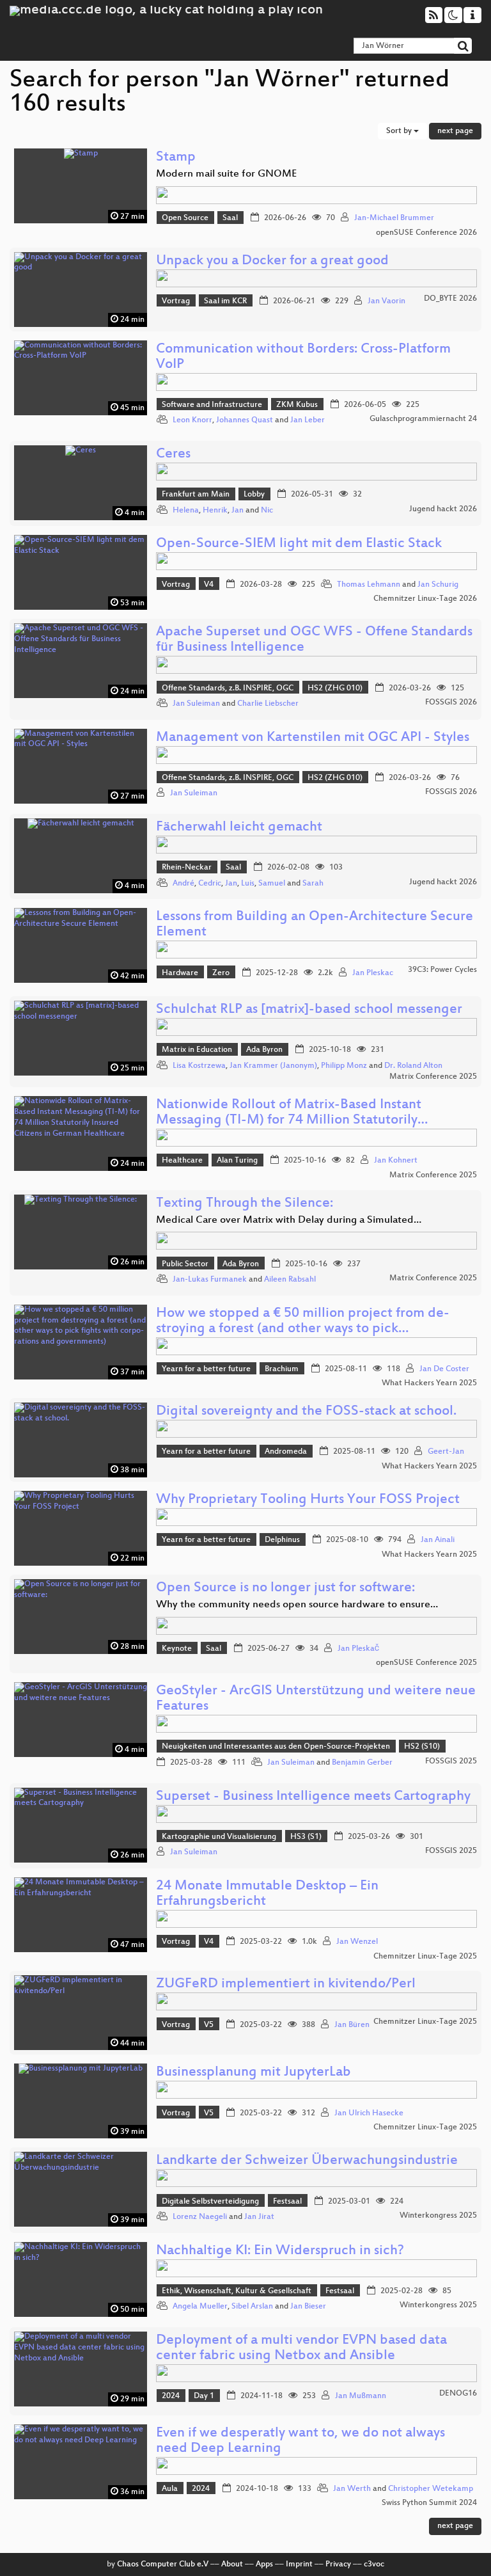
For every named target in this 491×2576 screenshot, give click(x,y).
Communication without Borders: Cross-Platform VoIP (303, 357)
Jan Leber (308, 420)
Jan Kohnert (396, 1161)
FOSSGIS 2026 (451, 703)
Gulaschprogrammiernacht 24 (423, 419)
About (232, 2564)
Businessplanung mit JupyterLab (253, 2073)
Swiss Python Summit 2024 (429, 2503)
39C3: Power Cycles (442, 970)
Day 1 (204, 2396)
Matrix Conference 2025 (433, 1077)
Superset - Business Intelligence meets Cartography (313, 1797)
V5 (209, 2025)
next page (455, 131)
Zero (221, 973)
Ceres (173, 455)
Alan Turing (237, 1161)
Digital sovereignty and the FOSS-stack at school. (306, 1412)
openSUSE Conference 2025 (426, 1663)
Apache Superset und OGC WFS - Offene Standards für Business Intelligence (314, 640)
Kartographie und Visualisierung (219, 1837)
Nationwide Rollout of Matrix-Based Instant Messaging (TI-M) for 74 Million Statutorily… (292, 1113)
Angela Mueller (200, 2307)
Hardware (180, 973)
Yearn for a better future (206, 1369)
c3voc (374, 2564)
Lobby (254, 495)
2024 (171, 2396)
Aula (170, 2489)
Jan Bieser (308, 2307)
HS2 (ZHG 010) (335, 688)
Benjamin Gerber (362, 1763)
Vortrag (176, 301)
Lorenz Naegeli (200, 2217)
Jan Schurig (438, 585)
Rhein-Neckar (187, 868)
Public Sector (185, 1264)
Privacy (338, 2564)
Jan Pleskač (358, 1649)
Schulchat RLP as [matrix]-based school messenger (309, 1010)
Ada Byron (264, 1050)
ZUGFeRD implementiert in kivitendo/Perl (286, 1984)
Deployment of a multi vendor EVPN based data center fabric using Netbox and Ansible (301, 2349)
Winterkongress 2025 (438, 2216)
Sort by (400, 131)
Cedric (210, 884)
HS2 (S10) (422, 1747)
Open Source (185, 218)
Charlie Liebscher (268, 704)
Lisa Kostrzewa (199, 1066)
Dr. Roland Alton (413, 1066)
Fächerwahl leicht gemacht (239, 828)
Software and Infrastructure (212, 405)
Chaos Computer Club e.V (163, 2564)
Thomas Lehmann (369, 585)
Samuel (272, 884)
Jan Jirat (259, 2217)
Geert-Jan (446, 1452)
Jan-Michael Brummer (394, 218)
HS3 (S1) (306, 1837)
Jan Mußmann (361, 2396)
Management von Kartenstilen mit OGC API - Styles (313, 738)
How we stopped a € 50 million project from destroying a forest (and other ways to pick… (303, 1322)
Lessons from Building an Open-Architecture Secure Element (315, 925)
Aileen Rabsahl (290, 1280)
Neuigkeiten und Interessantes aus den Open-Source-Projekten (276, 1747)
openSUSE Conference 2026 (426, 233)
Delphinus (282, 1540)
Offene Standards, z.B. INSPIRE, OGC (228, 688)
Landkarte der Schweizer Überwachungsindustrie (307, 2161)
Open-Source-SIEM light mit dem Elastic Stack (299, 544)
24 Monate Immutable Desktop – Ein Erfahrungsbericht (267, 1894)
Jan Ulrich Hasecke (369, 2113)
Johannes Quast (245, 420)
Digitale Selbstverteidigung (210, 2202)
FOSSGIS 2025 (451, 1761)
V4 (209, 585)
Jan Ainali (438, 1540)
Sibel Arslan (252, 2307)
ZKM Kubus (297, 405)
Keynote (177, 1649)
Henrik (215, 511)
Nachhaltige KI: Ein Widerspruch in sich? (280, 2251)
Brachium (282, 1369)
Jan (238, 511)
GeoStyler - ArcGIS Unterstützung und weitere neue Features (316, 1699)
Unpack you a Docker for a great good (272, 261)
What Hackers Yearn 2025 (429, 1383)
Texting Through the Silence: (245, 1204)
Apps (264, 2564)
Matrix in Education (197, 1050)
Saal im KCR (225, 301)
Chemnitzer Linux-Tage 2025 (425, 1957)
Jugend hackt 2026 (443, 509)
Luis (248, 884)
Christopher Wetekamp (431, 2489)
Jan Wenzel (357, 1942)
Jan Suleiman (196, 704)
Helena (186, 511)
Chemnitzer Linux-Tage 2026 (425, 599)
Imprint (299, 2564)
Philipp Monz (344, 1066)
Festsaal (287, 2202)
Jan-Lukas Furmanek (210, 1280)
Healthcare (182, 1161)
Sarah (313, 884)
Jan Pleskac (373, 973)
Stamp (176, 158)
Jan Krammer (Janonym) (273, 1066)
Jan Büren (352, 2025)
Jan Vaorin (386, 301)
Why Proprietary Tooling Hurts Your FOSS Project (308, 1500)
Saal (230, 218)
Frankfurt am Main (196, 495)
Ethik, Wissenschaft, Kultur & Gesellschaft (237, 2291)
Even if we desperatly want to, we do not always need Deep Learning (300, 2441)
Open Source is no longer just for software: (285, 1588)
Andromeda (286, 1452)
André (183, 884)
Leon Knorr (192, 420)
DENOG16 (458, 2394)
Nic (267, 511)
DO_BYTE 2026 (450, 299)
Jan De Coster (444, 1369)
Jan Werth (352, 2489)
